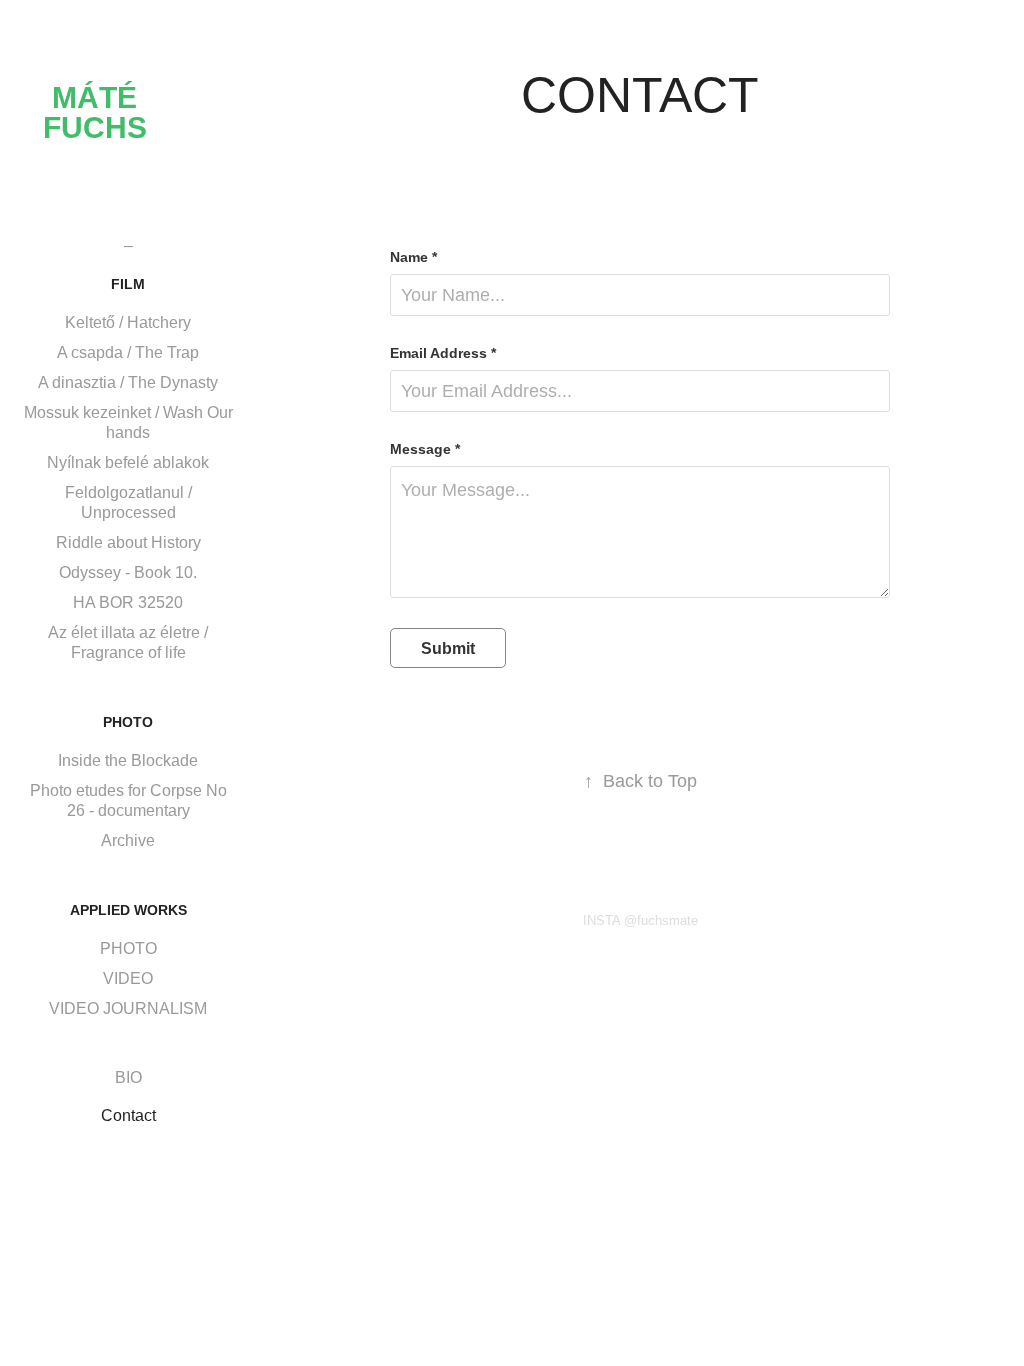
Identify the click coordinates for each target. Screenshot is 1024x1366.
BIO (128, 1077)
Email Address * (443, 353)
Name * (413, 257)
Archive (128, 840)
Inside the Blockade (128, 760)
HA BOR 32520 (128, 602)
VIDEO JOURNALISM (128, 1008)
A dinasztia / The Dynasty (128, 382)
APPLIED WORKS (128, 910)
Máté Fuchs (95, 112)
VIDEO (128, 978)
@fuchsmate (661, 920)
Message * (425, 449)
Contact (128, 1115)
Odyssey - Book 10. (128, 572)
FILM (128, 284)
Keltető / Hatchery (128, 322)
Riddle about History (128, 542)
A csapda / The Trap (128, 352)
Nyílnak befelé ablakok (128, 462)
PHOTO (128, 722)
